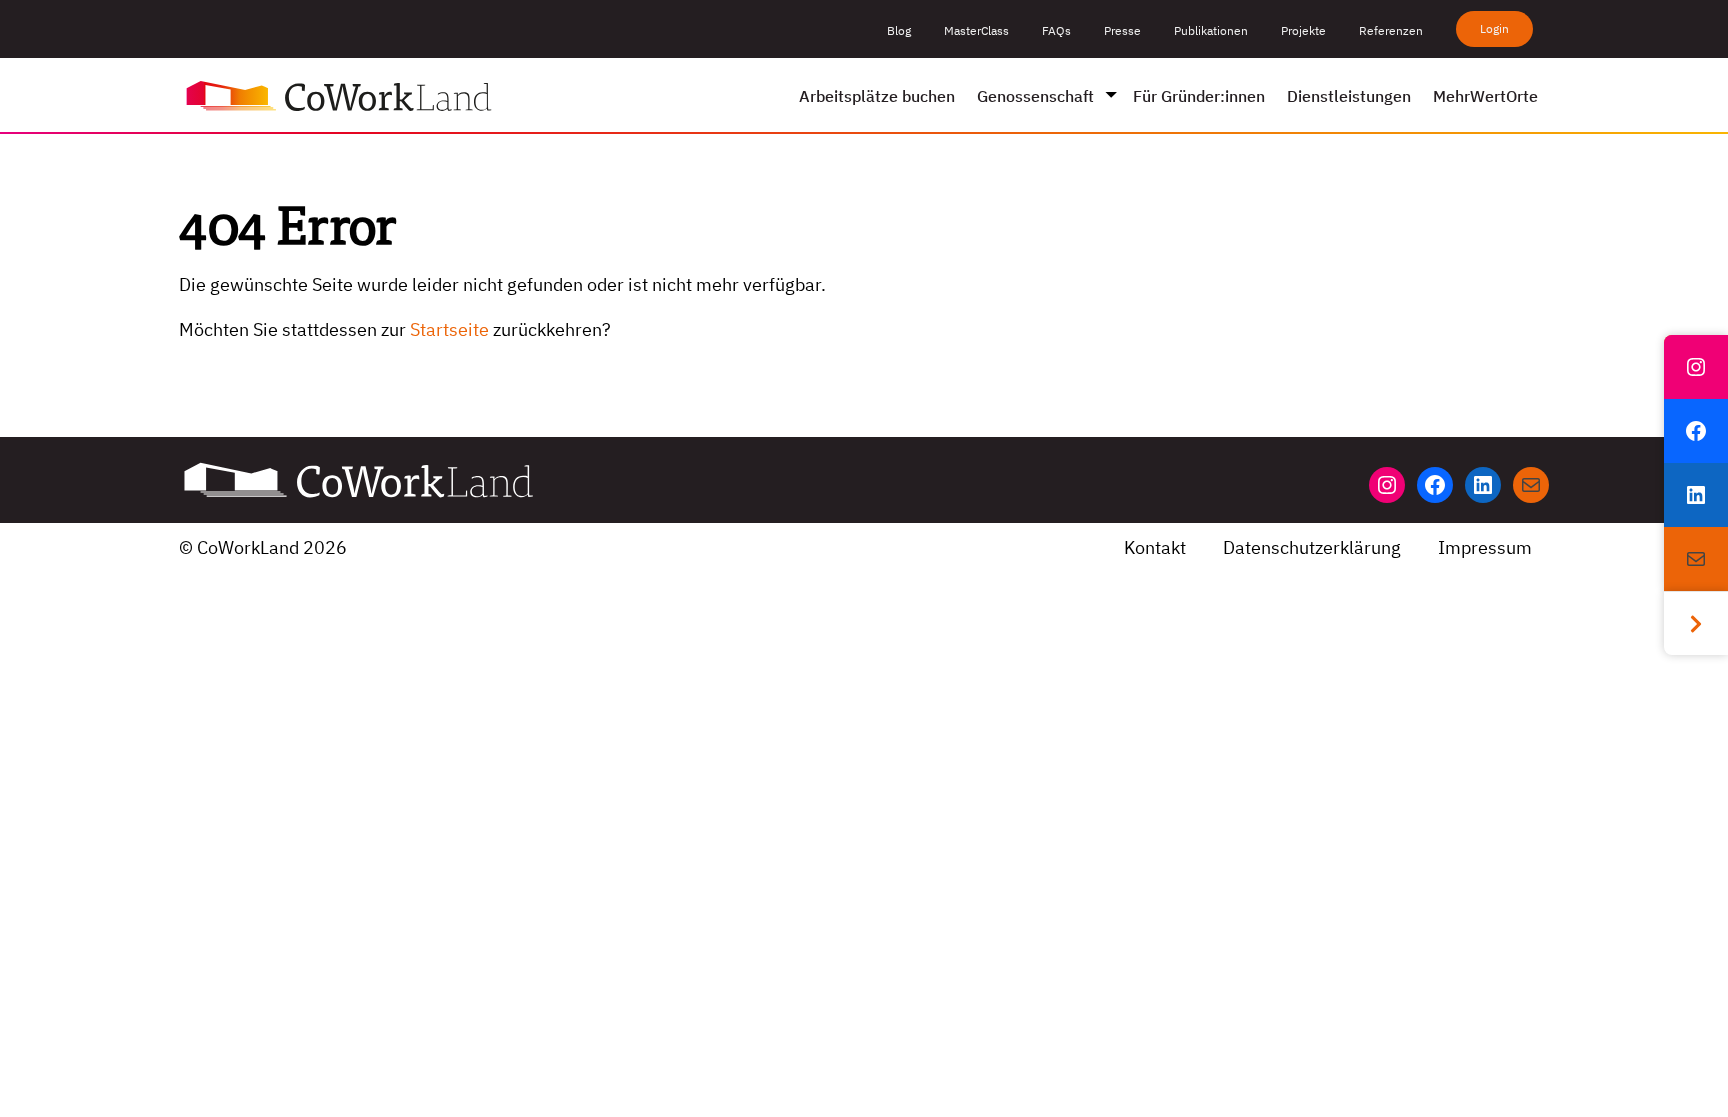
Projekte (1303, 30)
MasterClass (976, 30)
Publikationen (1211, 30)
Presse (1122, 30)
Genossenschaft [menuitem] (1035, 96)
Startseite (449, 329)
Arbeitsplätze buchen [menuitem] (877, 96)
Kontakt (1155, 547)
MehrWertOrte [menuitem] (1485, 96)
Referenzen (1391, 30)
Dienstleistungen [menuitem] (1349, 96)
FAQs (1056, 30)
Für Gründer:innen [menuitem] (1199, 96)
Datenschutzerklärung (1312, 547)
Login (1494, 28)
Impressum (1485, 547)
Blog (899, 30)
